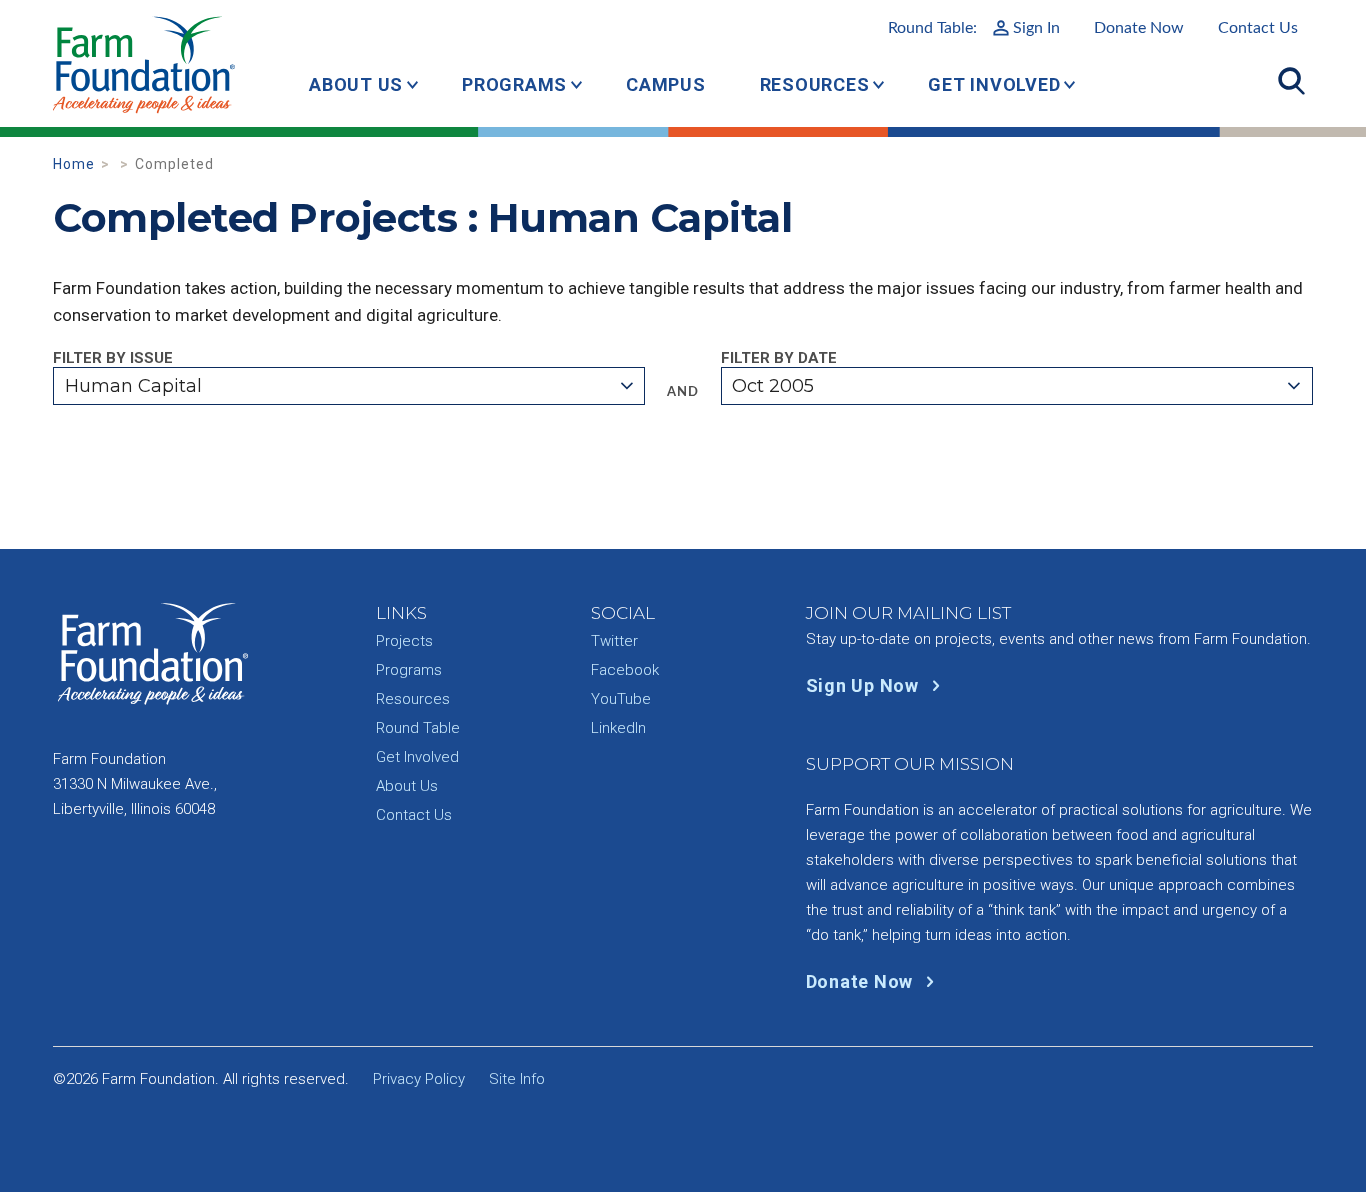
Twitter (614, 641)
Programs (514, 84)
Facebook (625, 670)
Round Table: (974, 28)
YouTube (621, 699)
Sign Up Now (865, 685)
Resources (815, 84)
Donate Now (1139, 28)
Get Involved (994, 84)
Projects (404, 641)
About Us (356, 84)
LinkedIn (618, 728)
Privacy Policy (419, 1079)
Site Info (517, 1079)
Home (74, 164)
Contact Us (1258, 28)
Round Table (418, 728)
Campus (666, 84)
